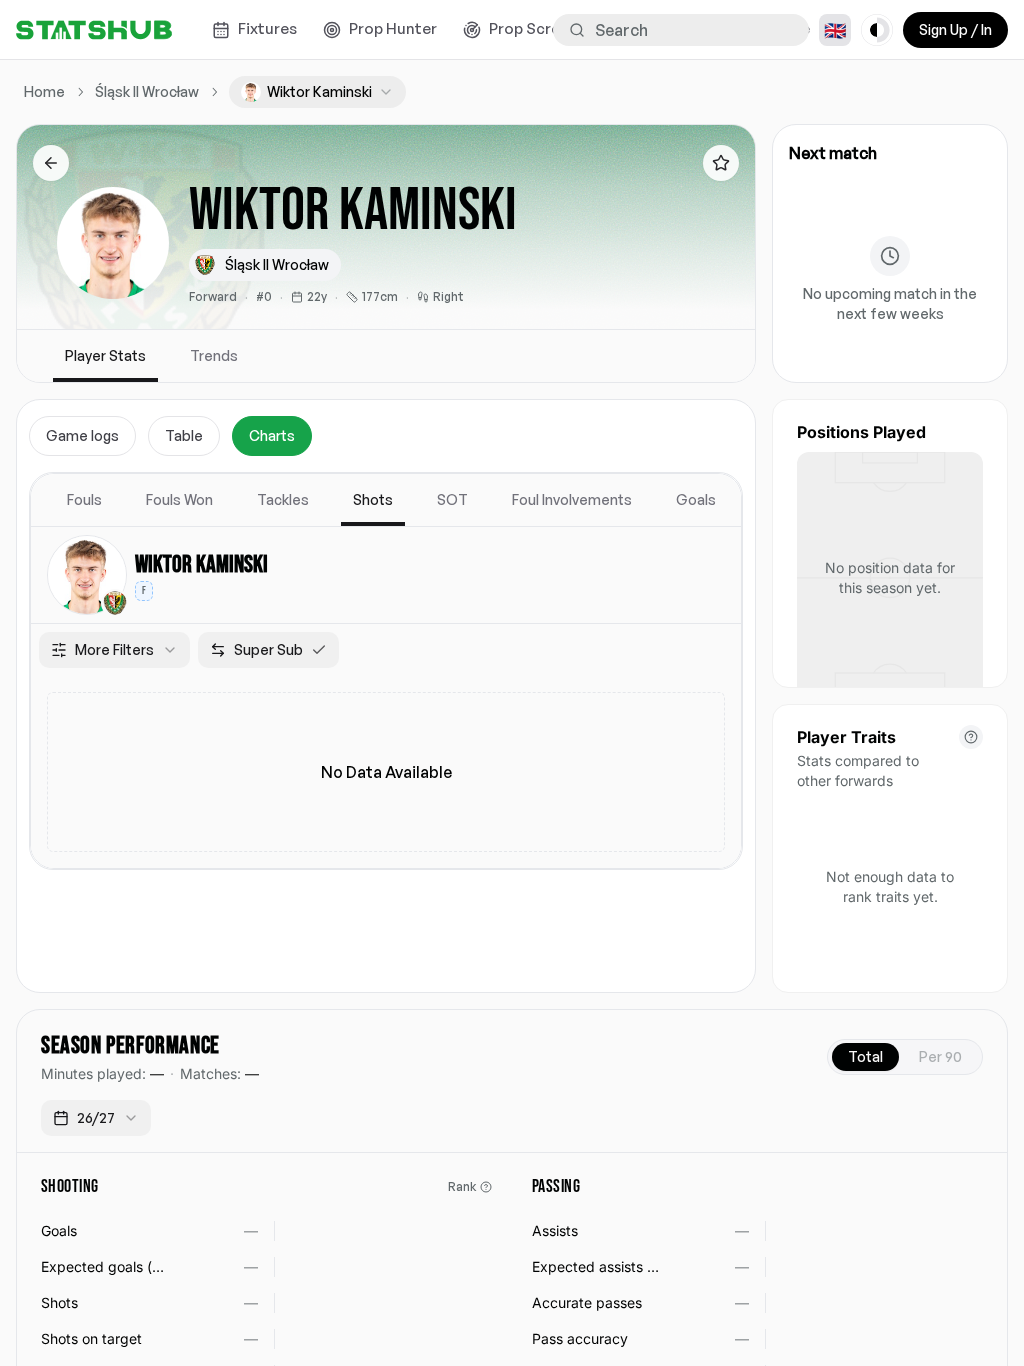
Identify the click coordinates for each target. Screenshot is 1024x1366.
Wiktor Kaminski (201, 564)
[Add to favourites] (721, 163)
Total (865, 1056)
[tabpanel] (386, 671)
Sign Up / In (955, 29)
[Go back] (51, 163)
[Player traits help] (971, 737)
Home (44, 91)
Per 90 (940, 1056)
